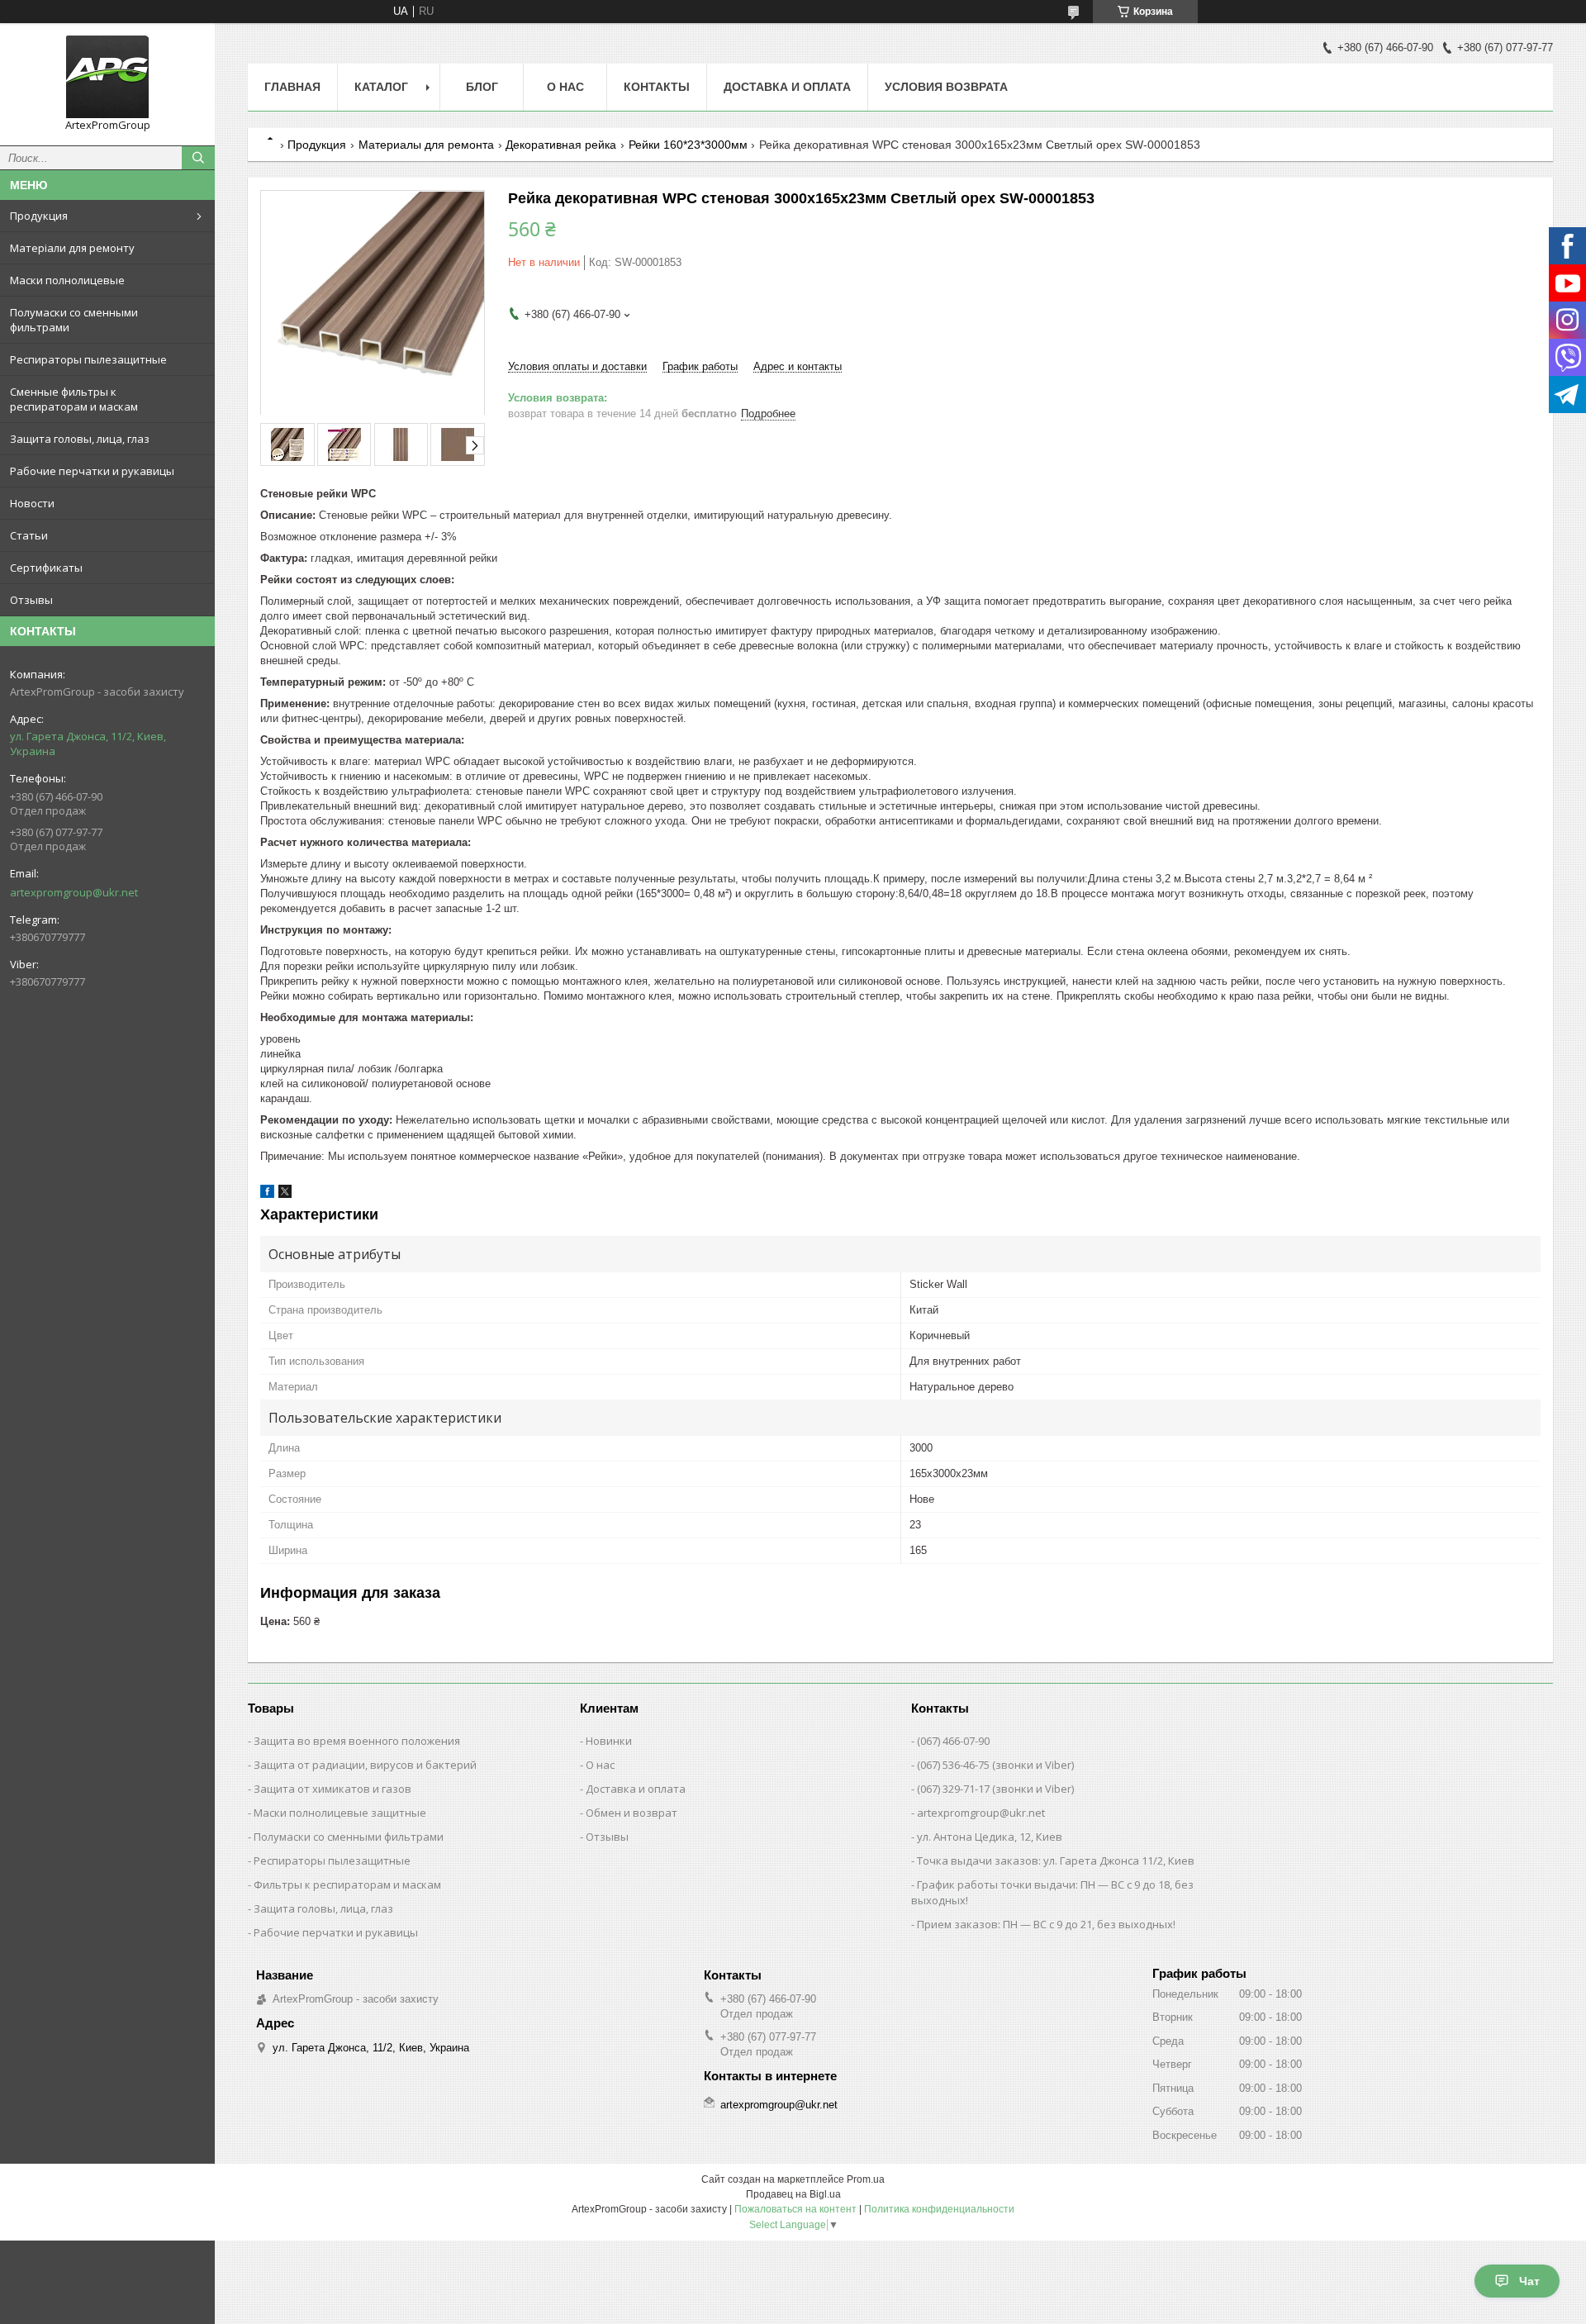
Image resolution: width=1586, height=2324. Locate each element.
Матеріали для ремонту (72, 248)
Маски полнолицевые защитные (340, 1813)
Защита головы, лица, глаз (80, 439)
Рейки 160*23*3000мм (688, 145)
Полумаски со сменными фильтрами (74, 320)
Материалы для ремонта (426, 145)
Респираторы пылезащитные (88, 359)
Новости (32, 503)
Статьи (29, 535)
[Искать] (198, 158)
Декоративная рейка (561, 145)
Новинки (609, 1741)
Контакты (657, 87)
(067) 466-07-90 (953, 1741)
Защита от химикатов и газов (332, 1789)
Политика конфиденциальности (939, 2209)
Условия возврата (946, 87)
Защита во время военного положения (357, 1741)
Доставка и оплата (787, 87)
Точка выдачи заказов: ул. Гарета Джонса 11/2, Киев (1056, 1861)
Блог (482, 87)
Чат (1529, 2281)
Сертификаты (46, 568)
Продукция (39, 216)
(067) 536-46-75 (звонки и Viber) (995, 1765)
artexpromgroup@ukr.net (74, 892)
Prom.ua (866, 2179)
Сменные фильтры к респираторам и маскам (74, 399)
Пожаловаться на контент (795, 2209)
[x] (285, 1194)
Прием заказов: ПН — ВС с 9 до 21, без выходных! (1046, 1924)
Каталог (381, 87)
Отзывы (31, 600)
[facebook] (267, 1194)
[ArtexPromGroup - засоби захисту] (107, 77)
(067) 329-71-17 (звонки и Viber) (995, 1789)
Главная (292, 87)
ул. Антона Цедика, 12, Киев (990, 1837)
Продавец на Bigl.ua (793, 2194)
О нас (565, 87)
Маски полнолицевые (67, 280)
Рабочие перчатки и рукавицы (92, 471)
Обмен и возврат (632, 1813)
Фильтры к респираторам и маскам (347, 1884)
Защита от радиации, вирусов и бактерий (365, 1765)
